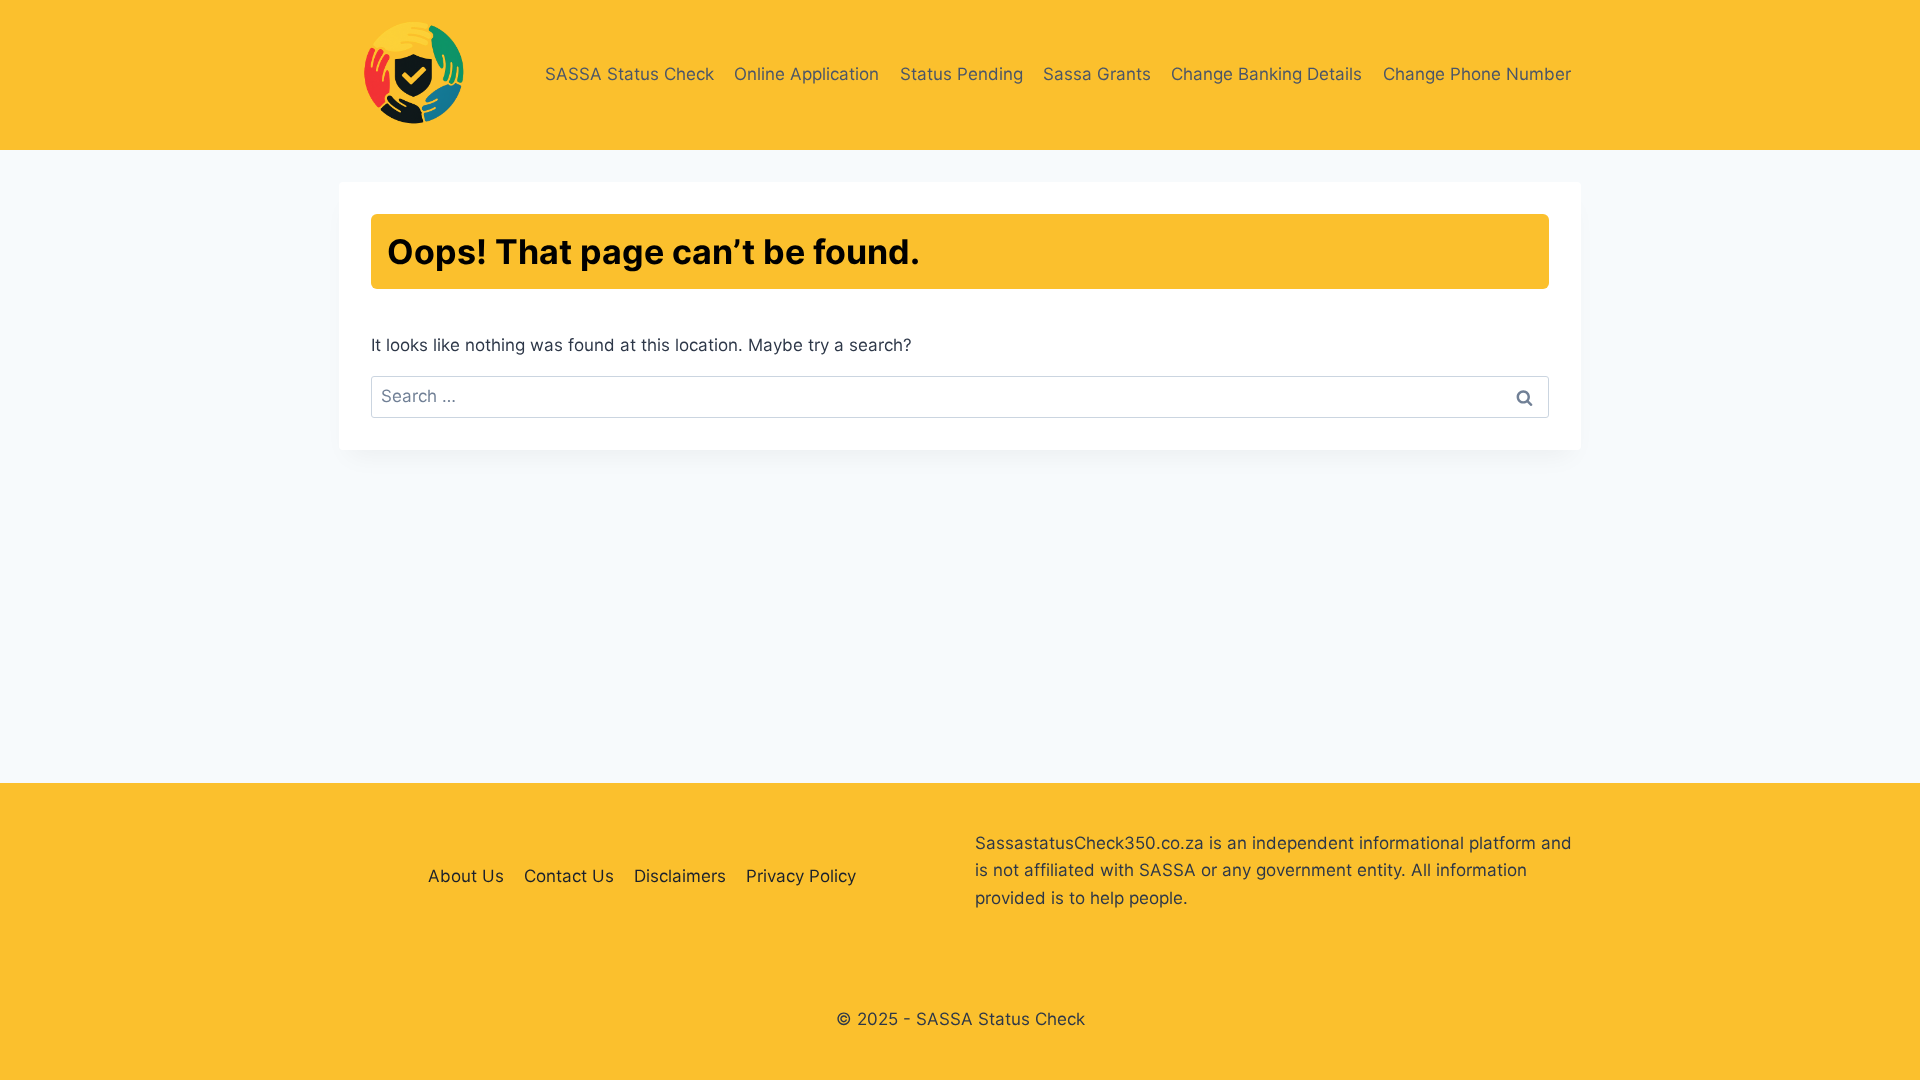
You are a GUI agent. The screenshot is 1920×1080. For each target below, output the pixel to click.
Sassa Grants (1097, 74)
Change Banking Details (1266, 74)
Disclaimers (680, 876)
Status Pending (961, 74)
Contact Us (569, 876)
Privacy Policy (801, 876)
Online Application (806, 74)
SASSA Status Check (629, 74)
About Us (466, 876)
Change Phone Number (1477, 74)
